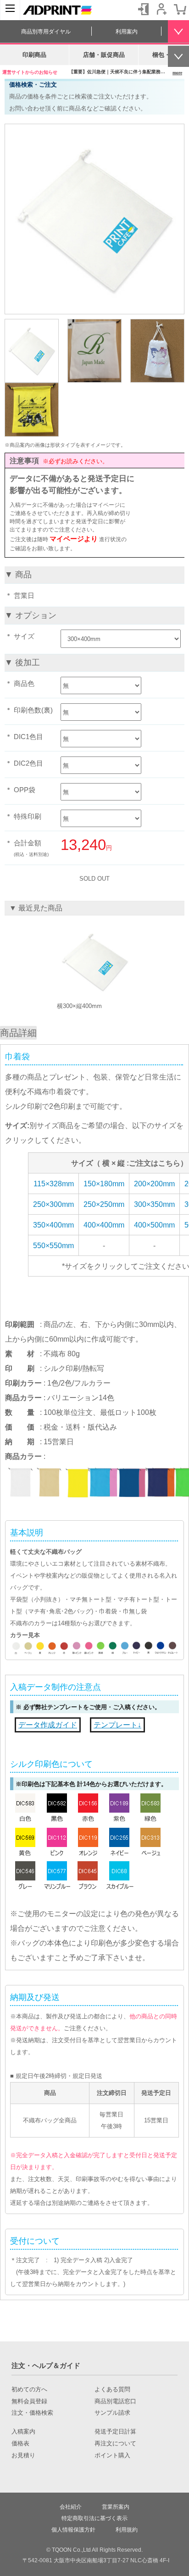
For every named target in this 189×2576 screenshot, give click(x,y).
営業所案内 (116, 2507)
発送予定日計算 (115, 2432)
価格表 (20, 2444)
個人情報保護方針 (73, 2530)
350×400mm (53, 1225)
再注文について (115, 2444)
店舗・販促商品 (104, 55)
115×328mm (54, 1184)
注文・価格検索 (32, 2413)
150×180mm (104, 1184)
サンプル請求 (112, 2413)
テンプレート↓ (117, 1725)
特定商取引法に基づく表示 (94, 2518)
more (177, 73)
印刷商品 (34, 55)
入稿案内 (23, 2432)
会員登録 (161, 9)
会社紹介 (71, 2507)
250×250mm (104, 1204)
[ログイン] (143, 9)
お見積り (23, 2455)
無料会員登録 (29, 2401)
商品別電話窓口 (115, 2401)
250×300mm (53, 1204)
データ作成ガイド (48, 1725)
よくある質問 (112, 2390)
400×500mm (154, 1225)
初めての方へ (29, 2390)
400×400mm (104, 1225)
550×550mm (53, 1246)
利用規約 (127, 2530)
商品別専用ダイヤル (46, 32)
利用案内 (127, 32)
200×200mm (154, 1184)
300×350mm (154, 1204)
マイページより (74, 539)
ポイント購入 (112, 2455)
